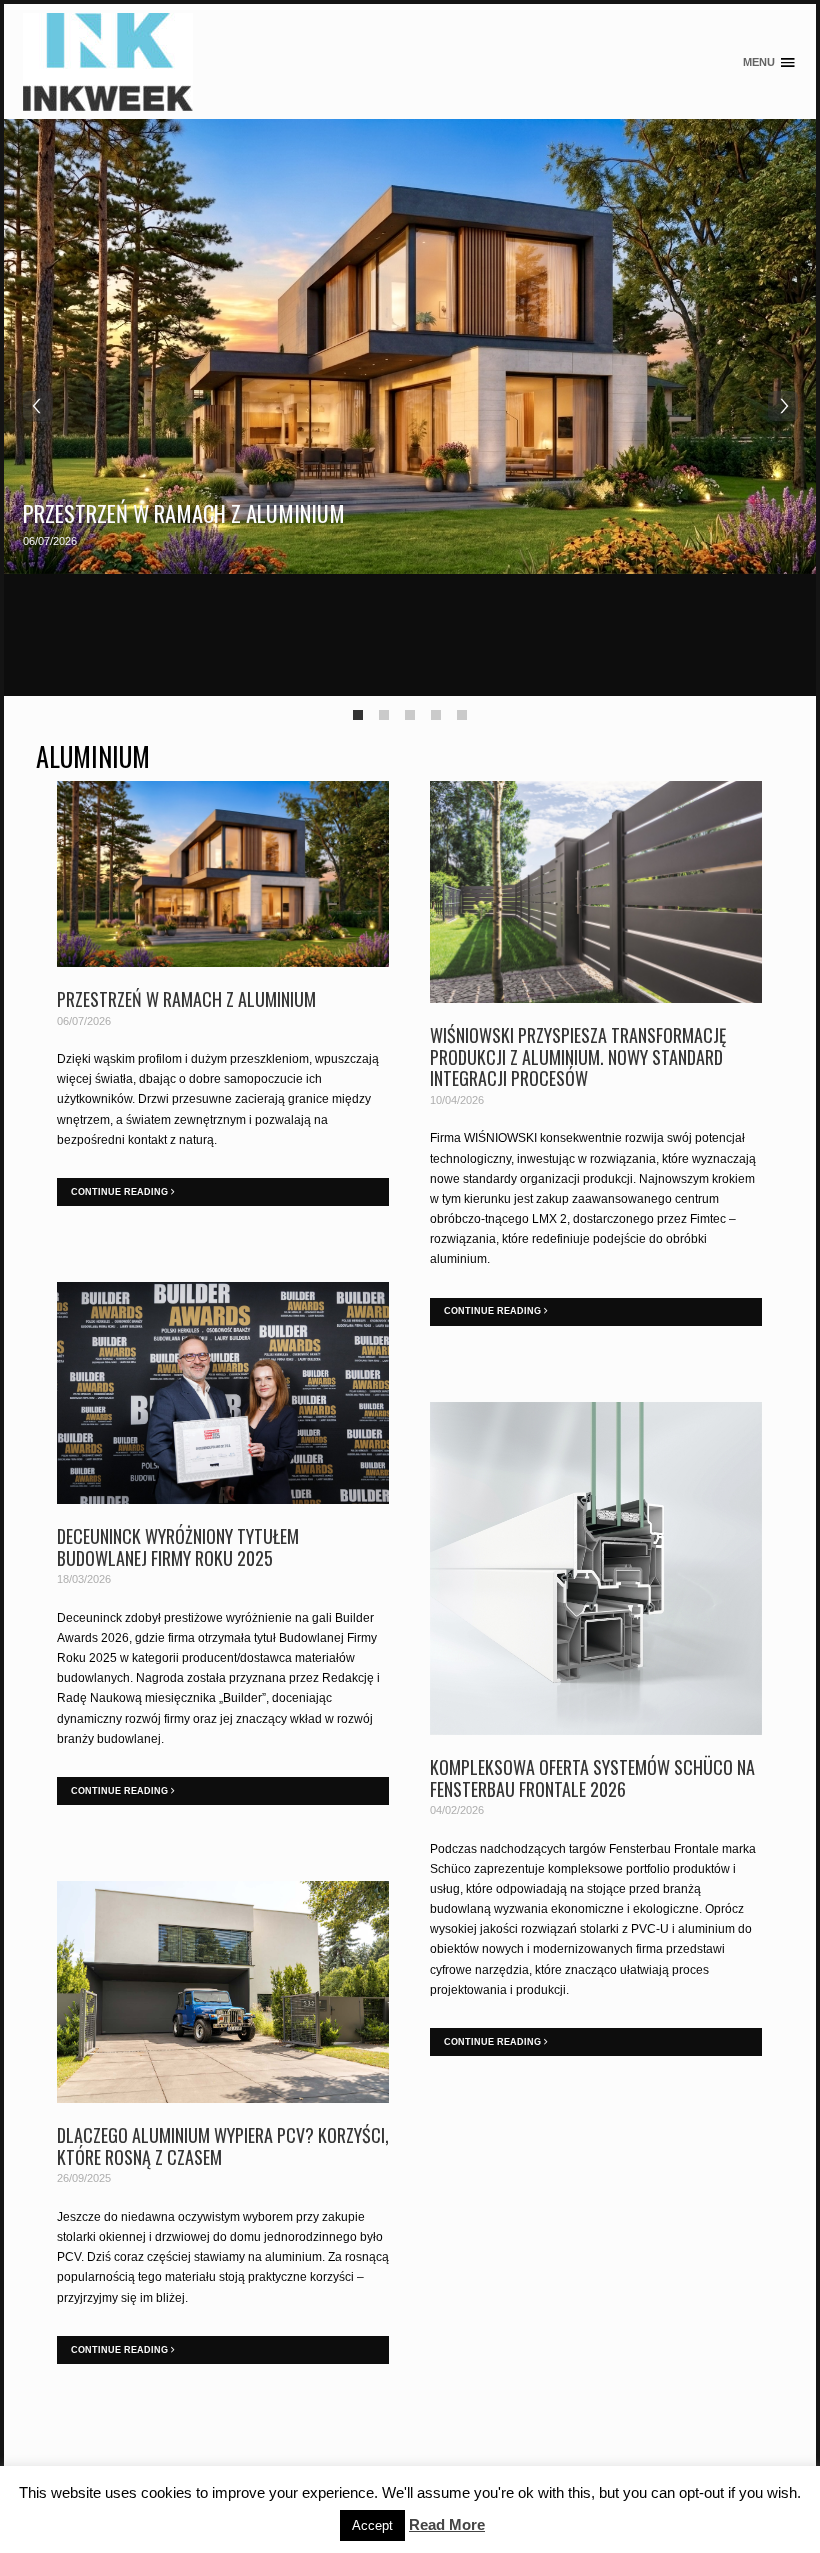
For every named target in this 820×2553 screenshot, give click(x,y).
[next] (783, 406)
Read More (447, 2524)
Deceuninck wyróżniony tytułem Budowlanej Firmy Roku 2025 (178, 1547)
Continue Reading (121, 1192)
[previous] (38, 406)
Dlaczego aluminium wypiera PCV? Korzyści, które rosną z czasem (223, 2146)
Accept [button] (372, 2525)
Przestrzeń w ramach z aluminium (184, 513)
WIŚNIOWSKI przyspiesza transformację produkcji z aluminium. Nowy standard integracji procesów (578, 1056)
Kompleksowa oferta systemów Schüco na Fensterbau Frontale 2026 (592, 1778)
